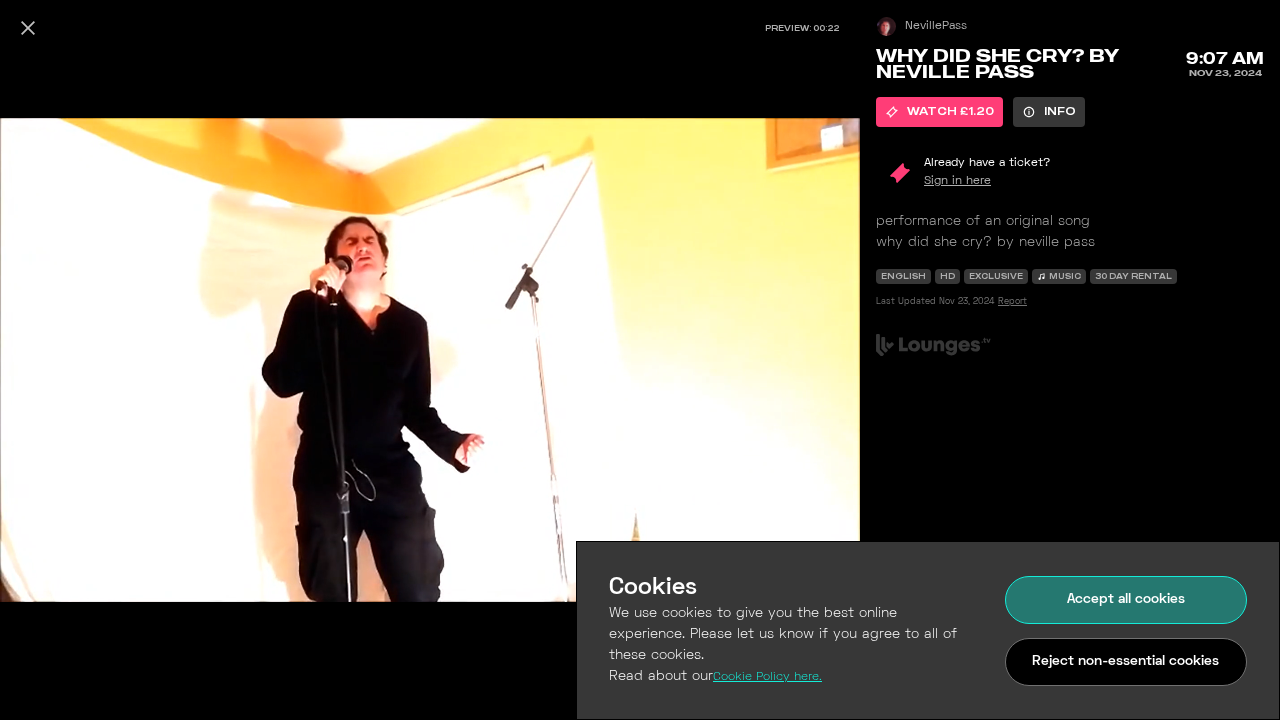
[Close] (28, 28)
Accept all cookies (1126, 599)
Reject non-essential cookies (1125, 661)
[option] (939, 112)
